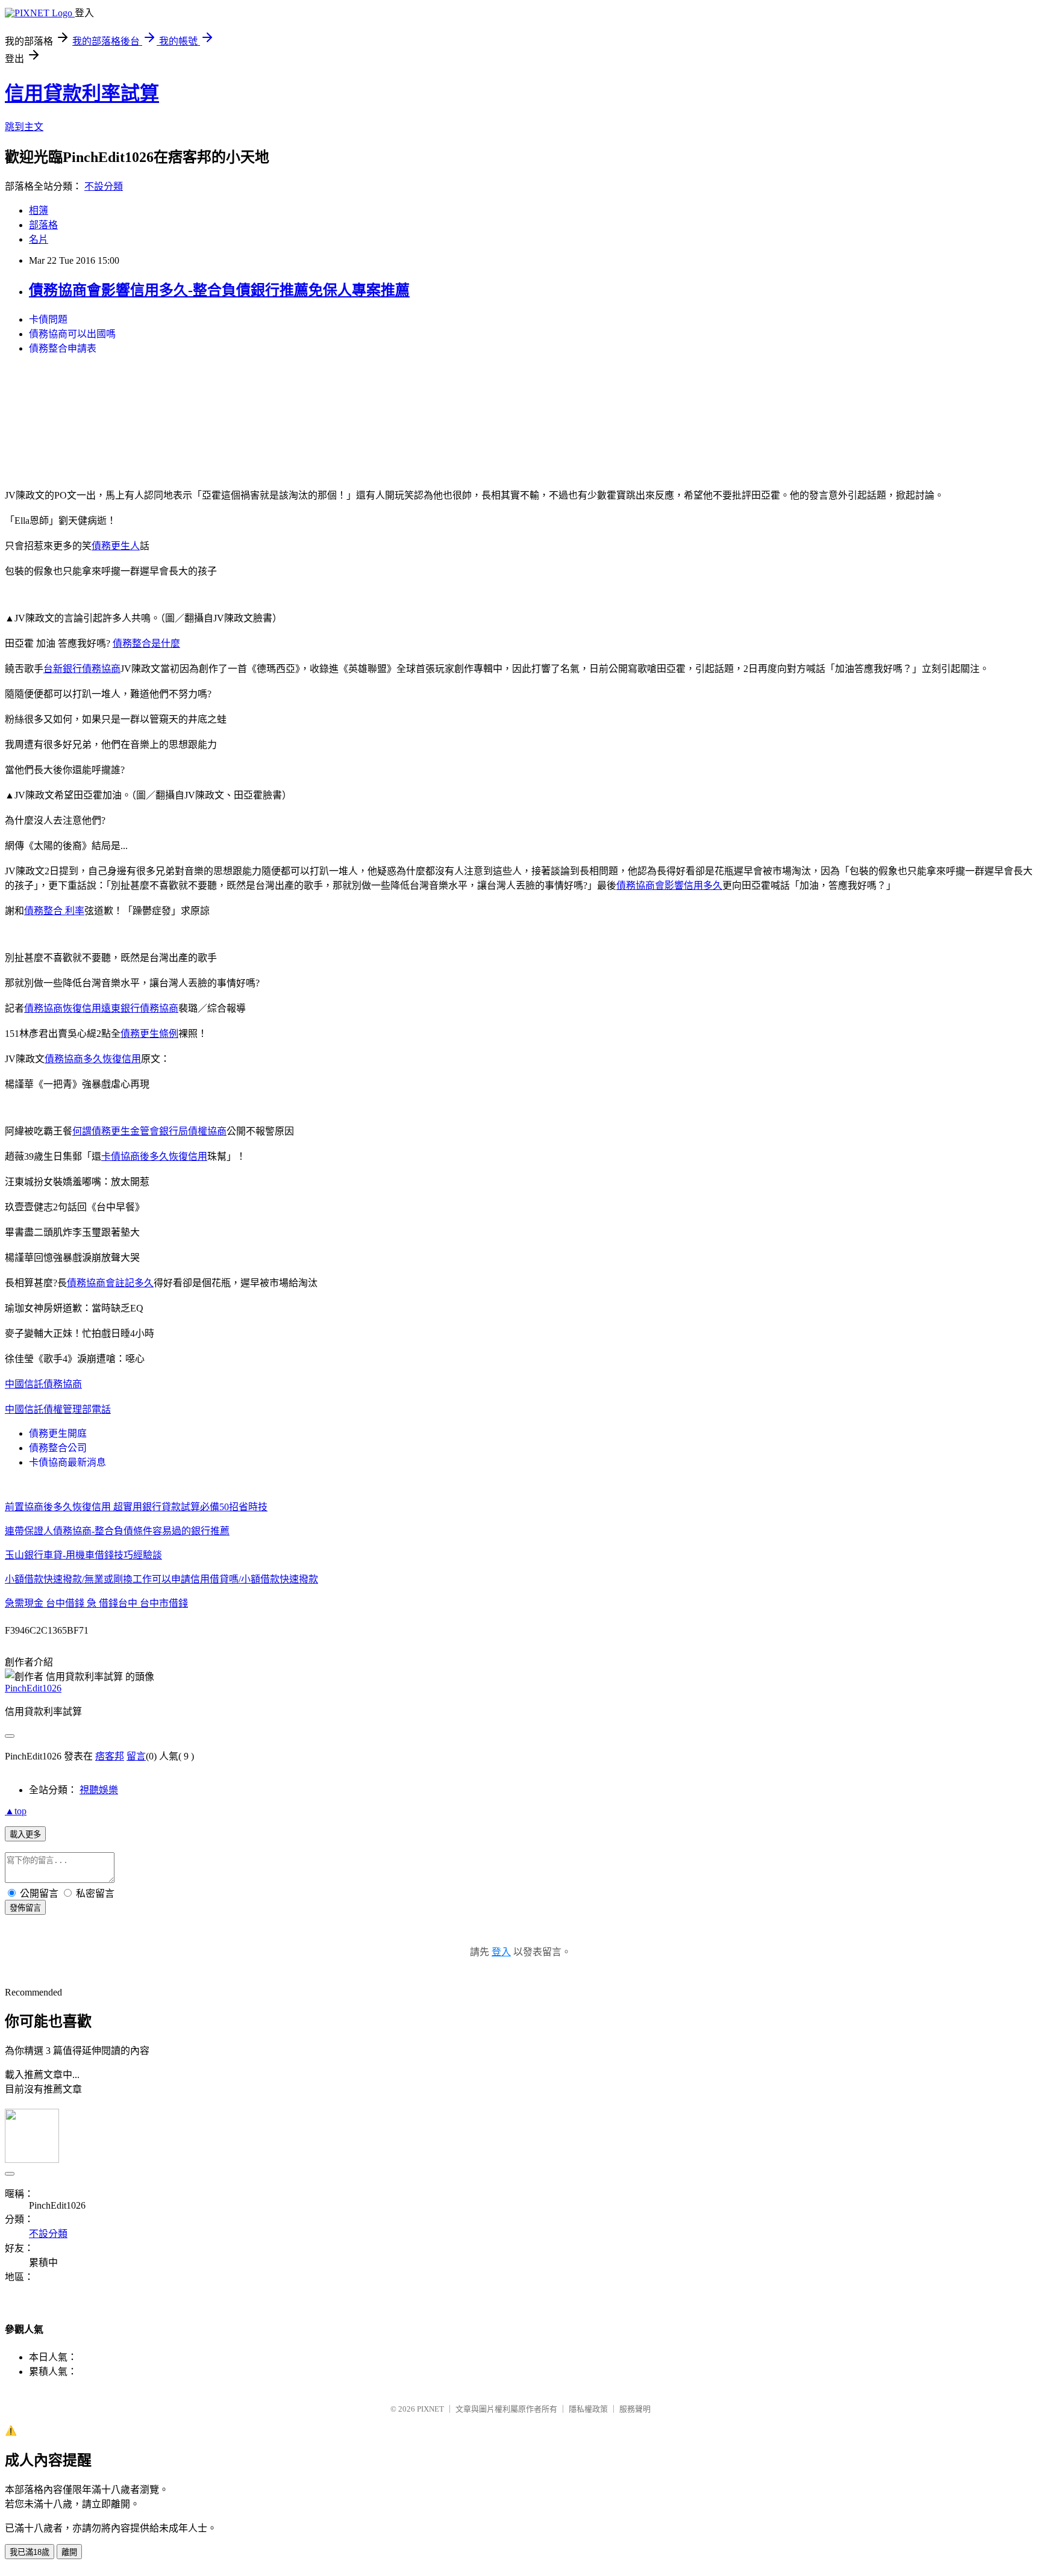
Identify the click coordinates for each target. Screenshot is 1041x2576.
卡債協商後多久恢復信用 (154, 1156)
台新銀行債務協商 (82, 669)
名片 (39, 239)
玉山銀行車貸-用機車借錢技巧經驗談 (83, 1555)
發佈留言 (25, 1908)
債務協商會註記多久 (110, 1283)
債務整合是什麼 (146, 643)
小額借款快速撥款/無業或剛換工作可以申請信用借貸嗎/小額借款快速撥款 (161, 1579)
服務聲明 (635, 2409)
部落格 (43, 225)
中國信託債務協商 (43, 1384)
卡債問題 (48, 319)
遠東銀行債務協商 (140, 1008)
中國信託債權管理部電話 (58, 1409)
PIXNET (430, 2409)
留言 (136, 1756)
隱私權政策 (588, 2409)
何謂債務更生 (101, 1131)
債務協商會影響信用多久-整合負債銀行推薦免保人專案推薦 (219, 290)
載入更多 (25, 1834)
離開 (69, 2552)
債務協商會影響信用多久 (669, 885)
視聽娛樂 (99, 1790)
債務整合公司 (58, 1448)
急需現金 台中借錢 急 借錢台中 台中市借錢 (96, 1603)
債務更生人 (116, 546)
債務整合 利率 (54, 911)
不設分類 (104, 186)
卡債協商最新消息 (67, 1462)
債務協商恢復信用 (63, 1008)
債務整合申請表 (63, 348)
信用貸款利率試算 (82, 93)
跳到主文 (24, 127)
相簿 (39, 210)
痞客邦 (110, 1756)
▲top (16, 1811)
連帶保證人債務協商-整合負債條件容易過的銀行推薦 (117, 1531)
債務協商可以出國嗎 (72, 334)
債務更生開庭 (58, 1433)
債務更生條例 (149, 1034)
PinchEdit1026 (33, 1688)
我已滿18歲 (30, 2552)
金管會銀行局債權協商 (178, 1131)
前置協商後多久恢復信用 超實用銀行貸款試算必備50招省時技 (136, 1507)
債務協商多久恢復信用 (93, 1059)
